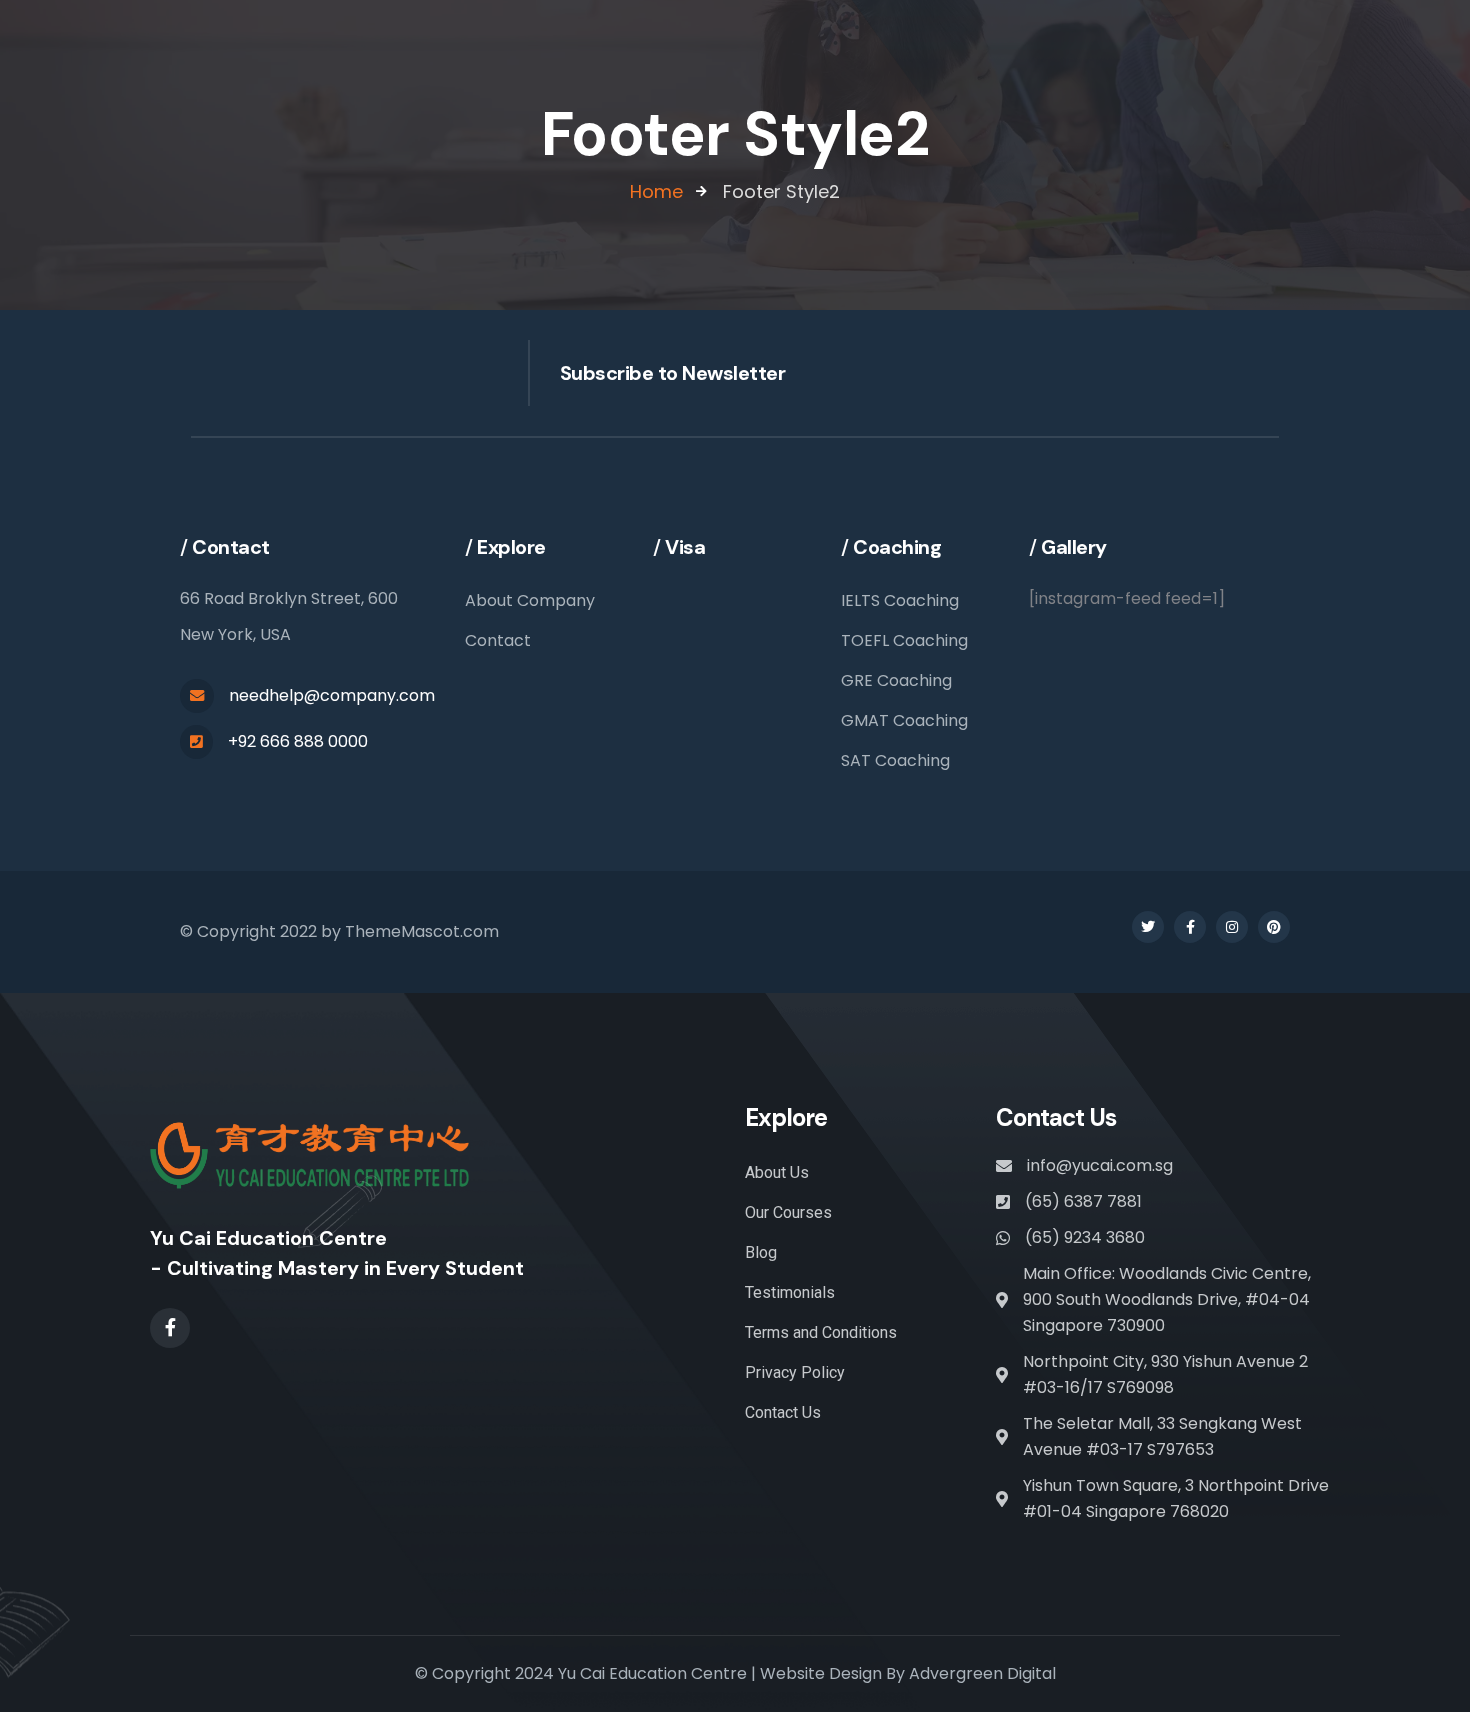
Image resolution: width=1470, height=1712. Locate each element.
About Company (530, 600)
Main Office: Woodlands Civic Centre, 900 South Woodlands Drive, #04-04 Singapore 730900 (1167, 1299)
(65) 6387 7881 (1083, 1201)
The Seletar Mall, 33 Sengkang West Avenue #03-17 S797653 (1162, 1436)
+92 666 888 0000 (298, 741)
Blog (761, 1252)
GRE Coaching (896, 680)
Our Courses (788, 1212)
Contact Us (783, 1412)
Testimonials (790, 1292)
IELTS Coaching (900, 600)
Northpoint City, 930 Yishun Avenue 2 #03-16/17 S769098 (1165, 1374)
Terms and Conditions (821, 1332)
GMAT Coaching (904, 720)
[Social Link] (1148, 927)
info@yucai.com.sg (1100, 1165)
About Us (777, 1172)
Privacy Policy (795, 1372)
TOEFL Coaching (904, 640)
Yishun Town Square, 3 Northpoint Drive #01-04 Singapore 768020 (1176, 1498)
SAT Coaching (895, 760)
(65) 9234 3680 (1085, 1237)
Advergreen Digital (982, 1673)
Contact (498, 640)
